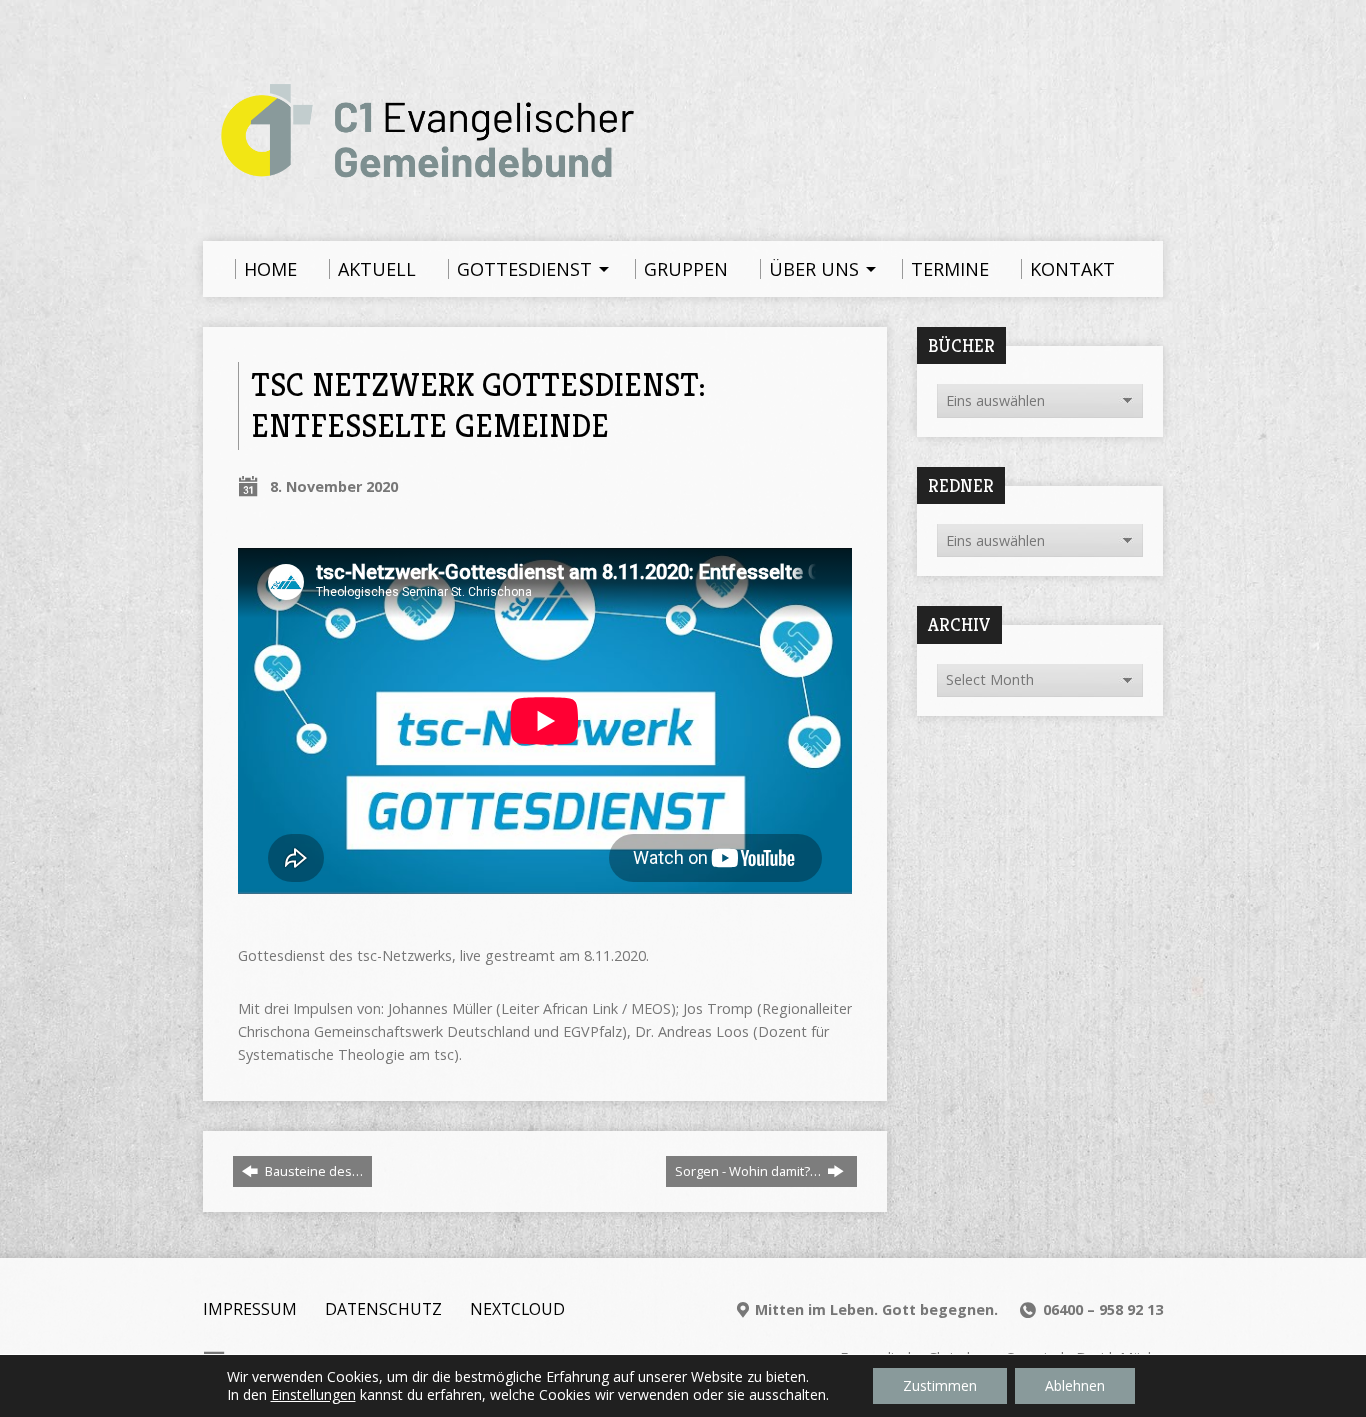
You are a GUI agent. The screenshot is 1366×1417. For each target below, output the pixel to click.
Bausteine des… (312, 1171)
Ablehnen (1075, 1385)
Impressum (250, 1309)
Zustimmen (940, 1385)
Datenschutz (383, 1309)
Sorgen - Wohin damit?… (749, 1171)
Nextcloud (517, 1309)
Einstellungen (313, 1395)
